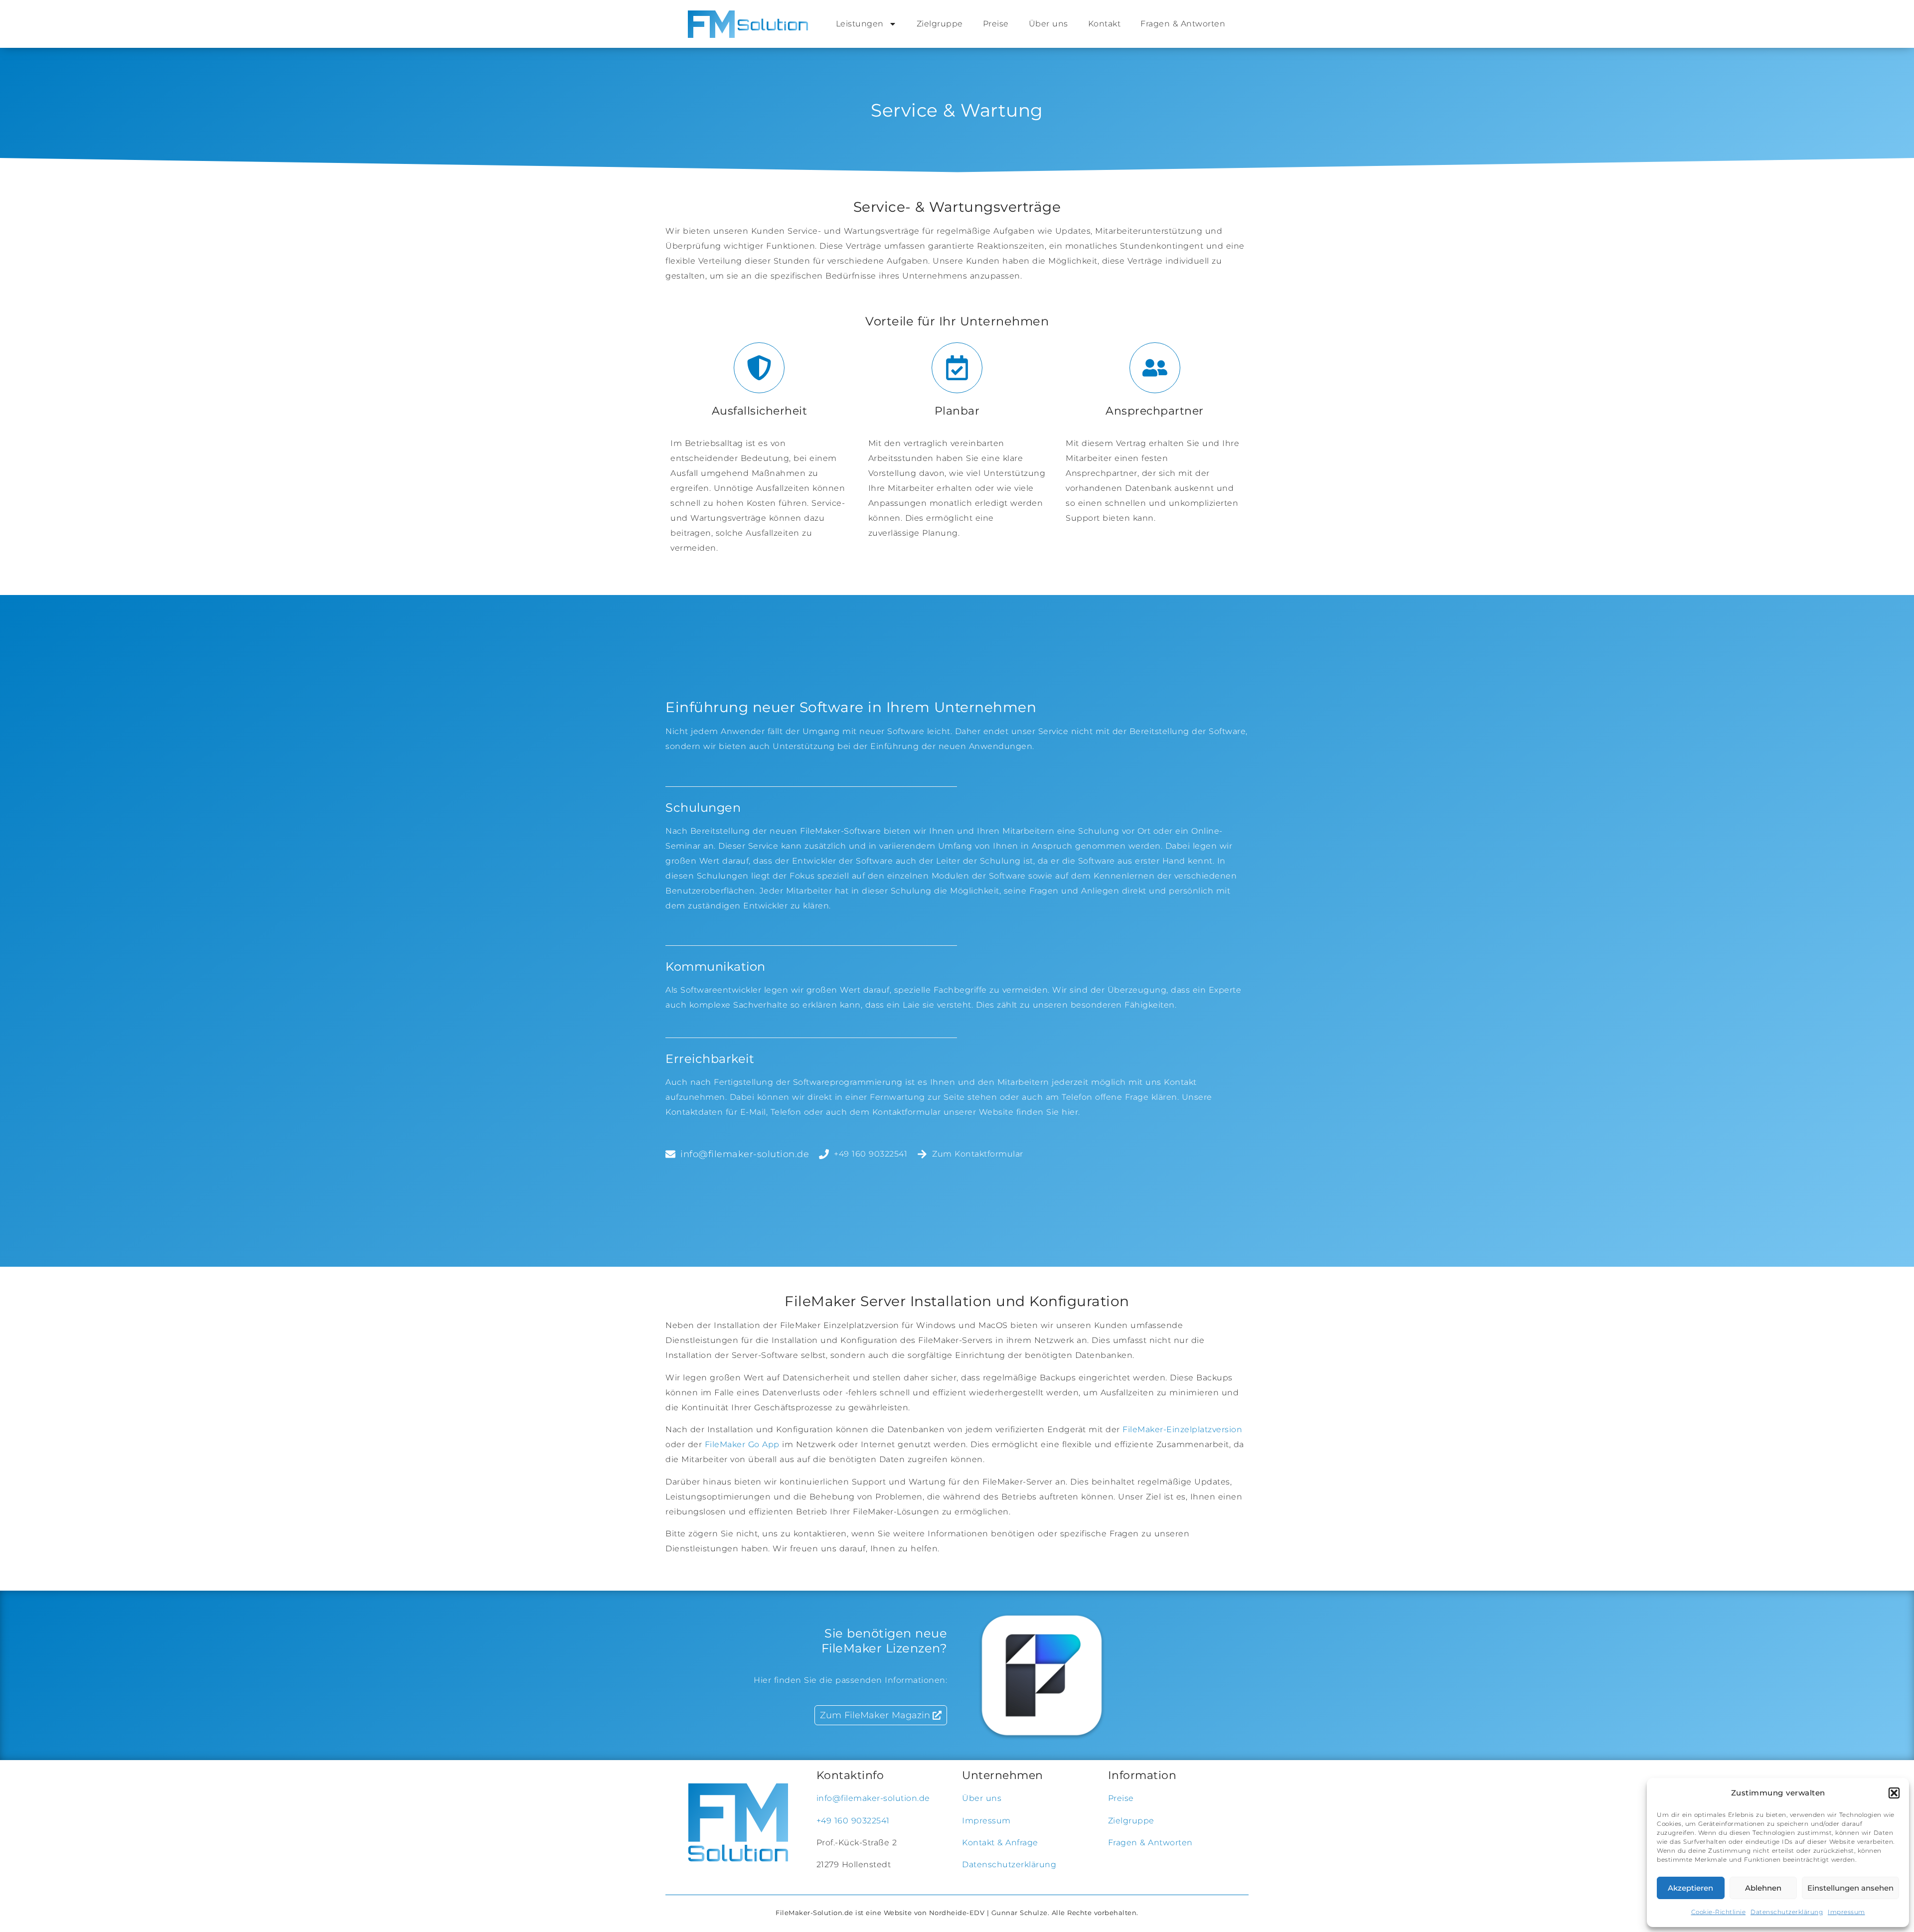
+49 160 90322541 (853, 1821)
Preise (996, 24)
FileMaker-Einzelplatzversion (1182, 1429)
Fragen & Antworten (1183, 24)
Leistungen (860, 24)
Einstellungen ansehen (1850, 1888)
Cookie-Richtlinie (1719, 1912)
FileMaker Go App (742, 1444)
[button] (1894, 1793)
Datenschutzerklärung (1787, 1912)
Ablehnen (1763, 1888)
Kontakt (1105, 24)
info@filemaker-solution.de (873, 1798)
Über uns (1048, 24)
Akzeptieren (1690, 1888)
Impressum (1846, 1912)
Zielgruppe (940, 24)
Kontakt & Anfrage (1000, 1843)
